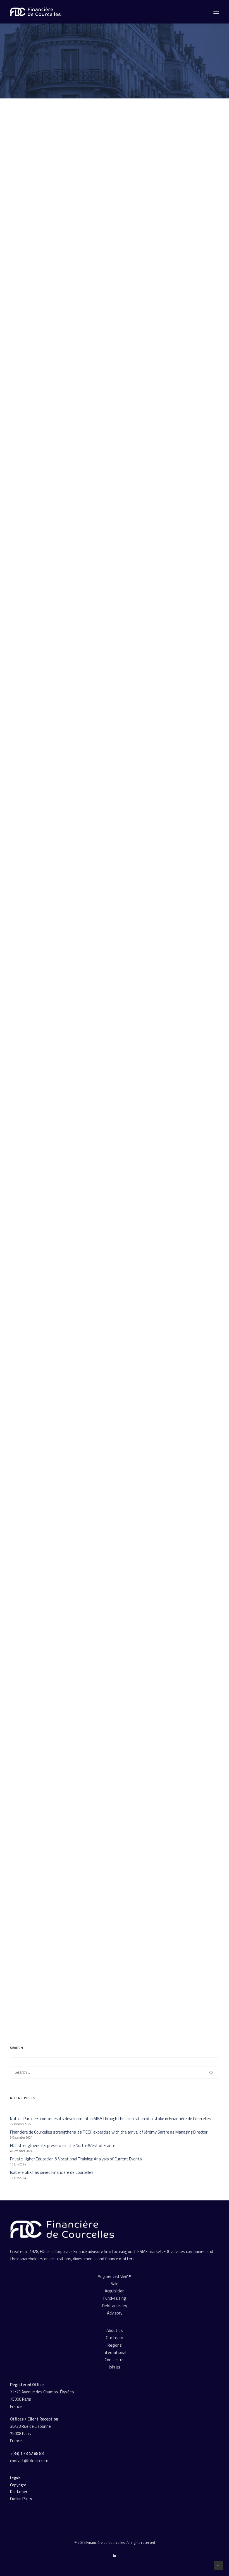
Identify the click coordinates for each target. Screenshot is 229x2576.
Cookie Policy (21, 2498)
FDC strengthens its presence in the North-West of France (72, 827)
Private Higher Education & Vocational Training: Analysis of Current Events (86, 991)
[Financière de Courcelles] (62, 2229)
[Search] (115, 2072)
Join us (115, 2367)
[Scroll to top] (218, 2565)
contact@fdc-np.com (30, 2461)
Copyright (18, 2485)
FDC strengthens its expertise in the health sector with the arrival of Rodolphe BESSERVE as (111, 1936)
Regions (115, 2345)
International (115, 2352)
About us (115, 2330)
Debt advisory (115, 2306)
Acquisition (115, 2291)
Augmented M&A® (115, 2276)
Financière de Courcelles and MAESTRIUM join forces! (67, 1599)
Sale (115, 2284)
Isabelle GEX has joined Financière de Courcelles (63, 1213)
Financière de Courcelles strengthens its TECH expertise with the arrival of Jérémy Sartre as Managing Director (112, 602)
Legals (15, 2478)
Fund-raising (115, 2298)
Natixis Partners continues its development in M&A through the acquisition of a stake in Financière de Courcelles (110, 281)
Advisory (115, 2313)
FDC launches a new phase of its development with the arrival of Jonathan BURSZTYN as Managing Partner (108, 1437)
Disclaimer (19, 2491)
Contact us (115, 2360)
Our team (115, 2338)
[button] (115, 188)
